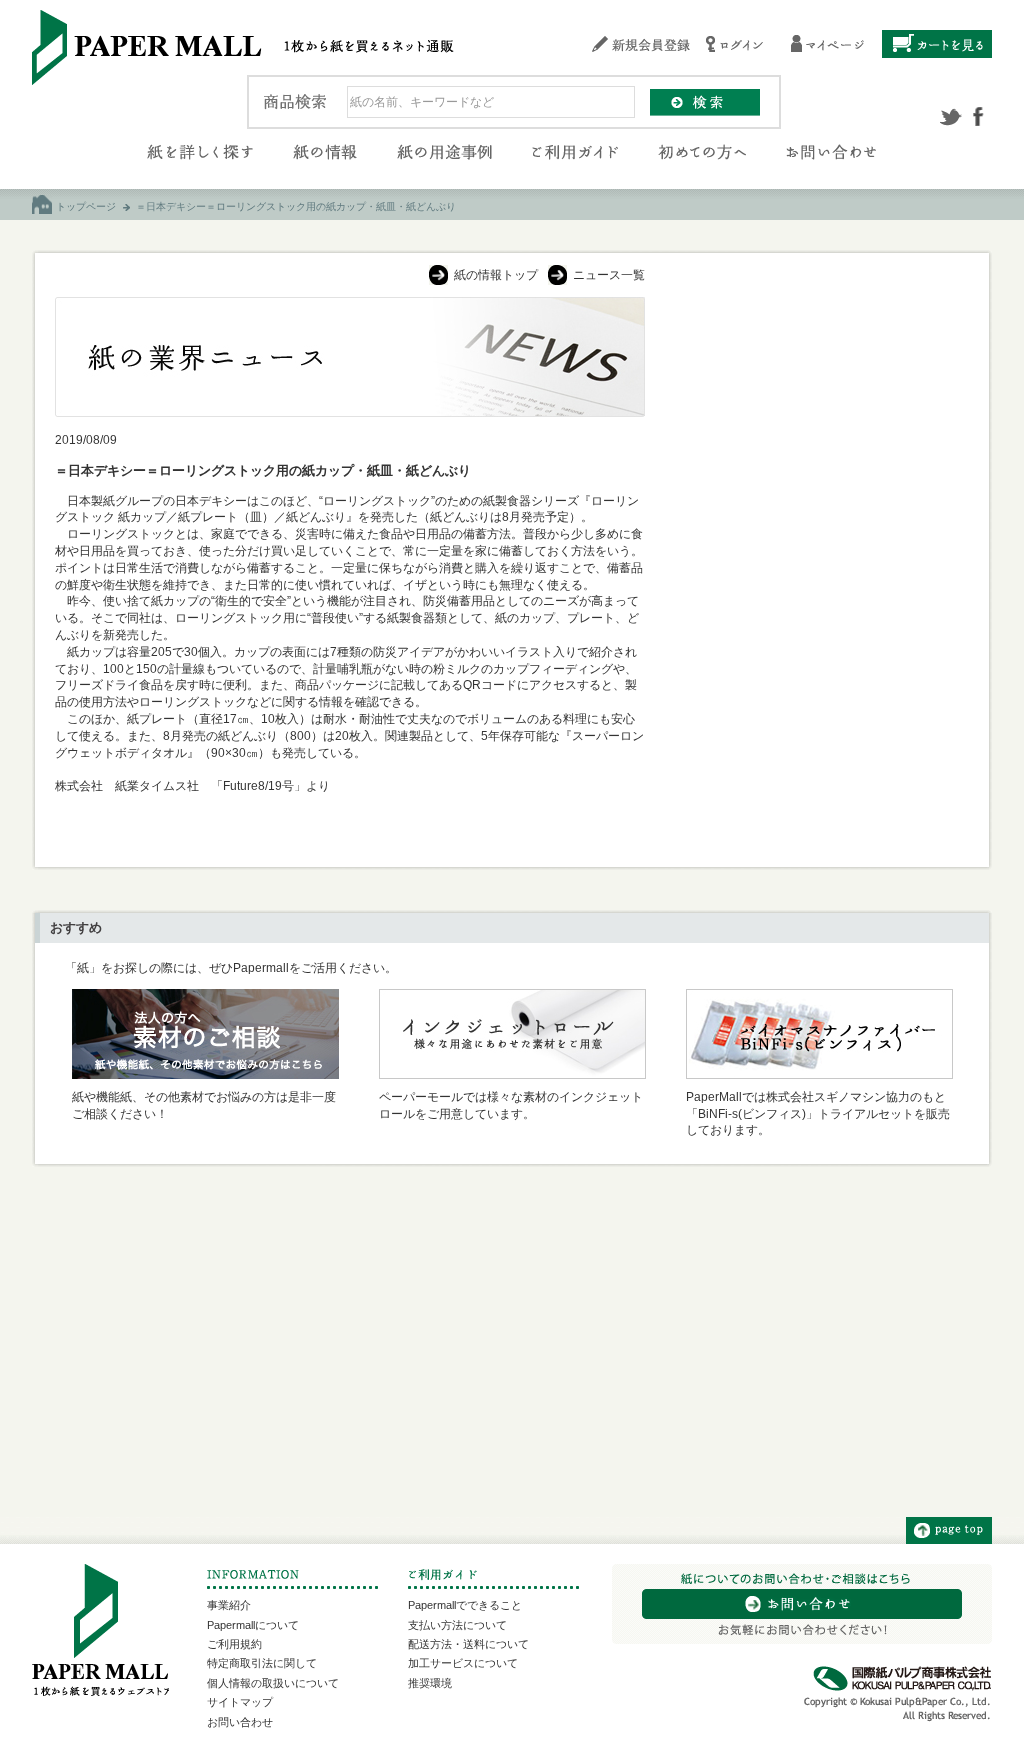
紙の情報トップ (496, 275)
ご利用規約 (234, 1644)
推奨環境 (430, 1683)
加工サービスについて (463, 1663)
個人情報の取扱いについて (273, 1683)
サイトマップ (240, 1702)
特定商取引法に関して (262, 1663)
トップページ (86, 206)
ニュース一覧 (609, 275)
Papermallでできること (465, 1605)
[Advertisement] (818, 422)
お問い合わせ (240, 1722)
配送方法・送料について (468, 1644)
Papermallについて (253, 1625)
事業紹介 (229, 1605)
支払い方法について (457, 1625)
